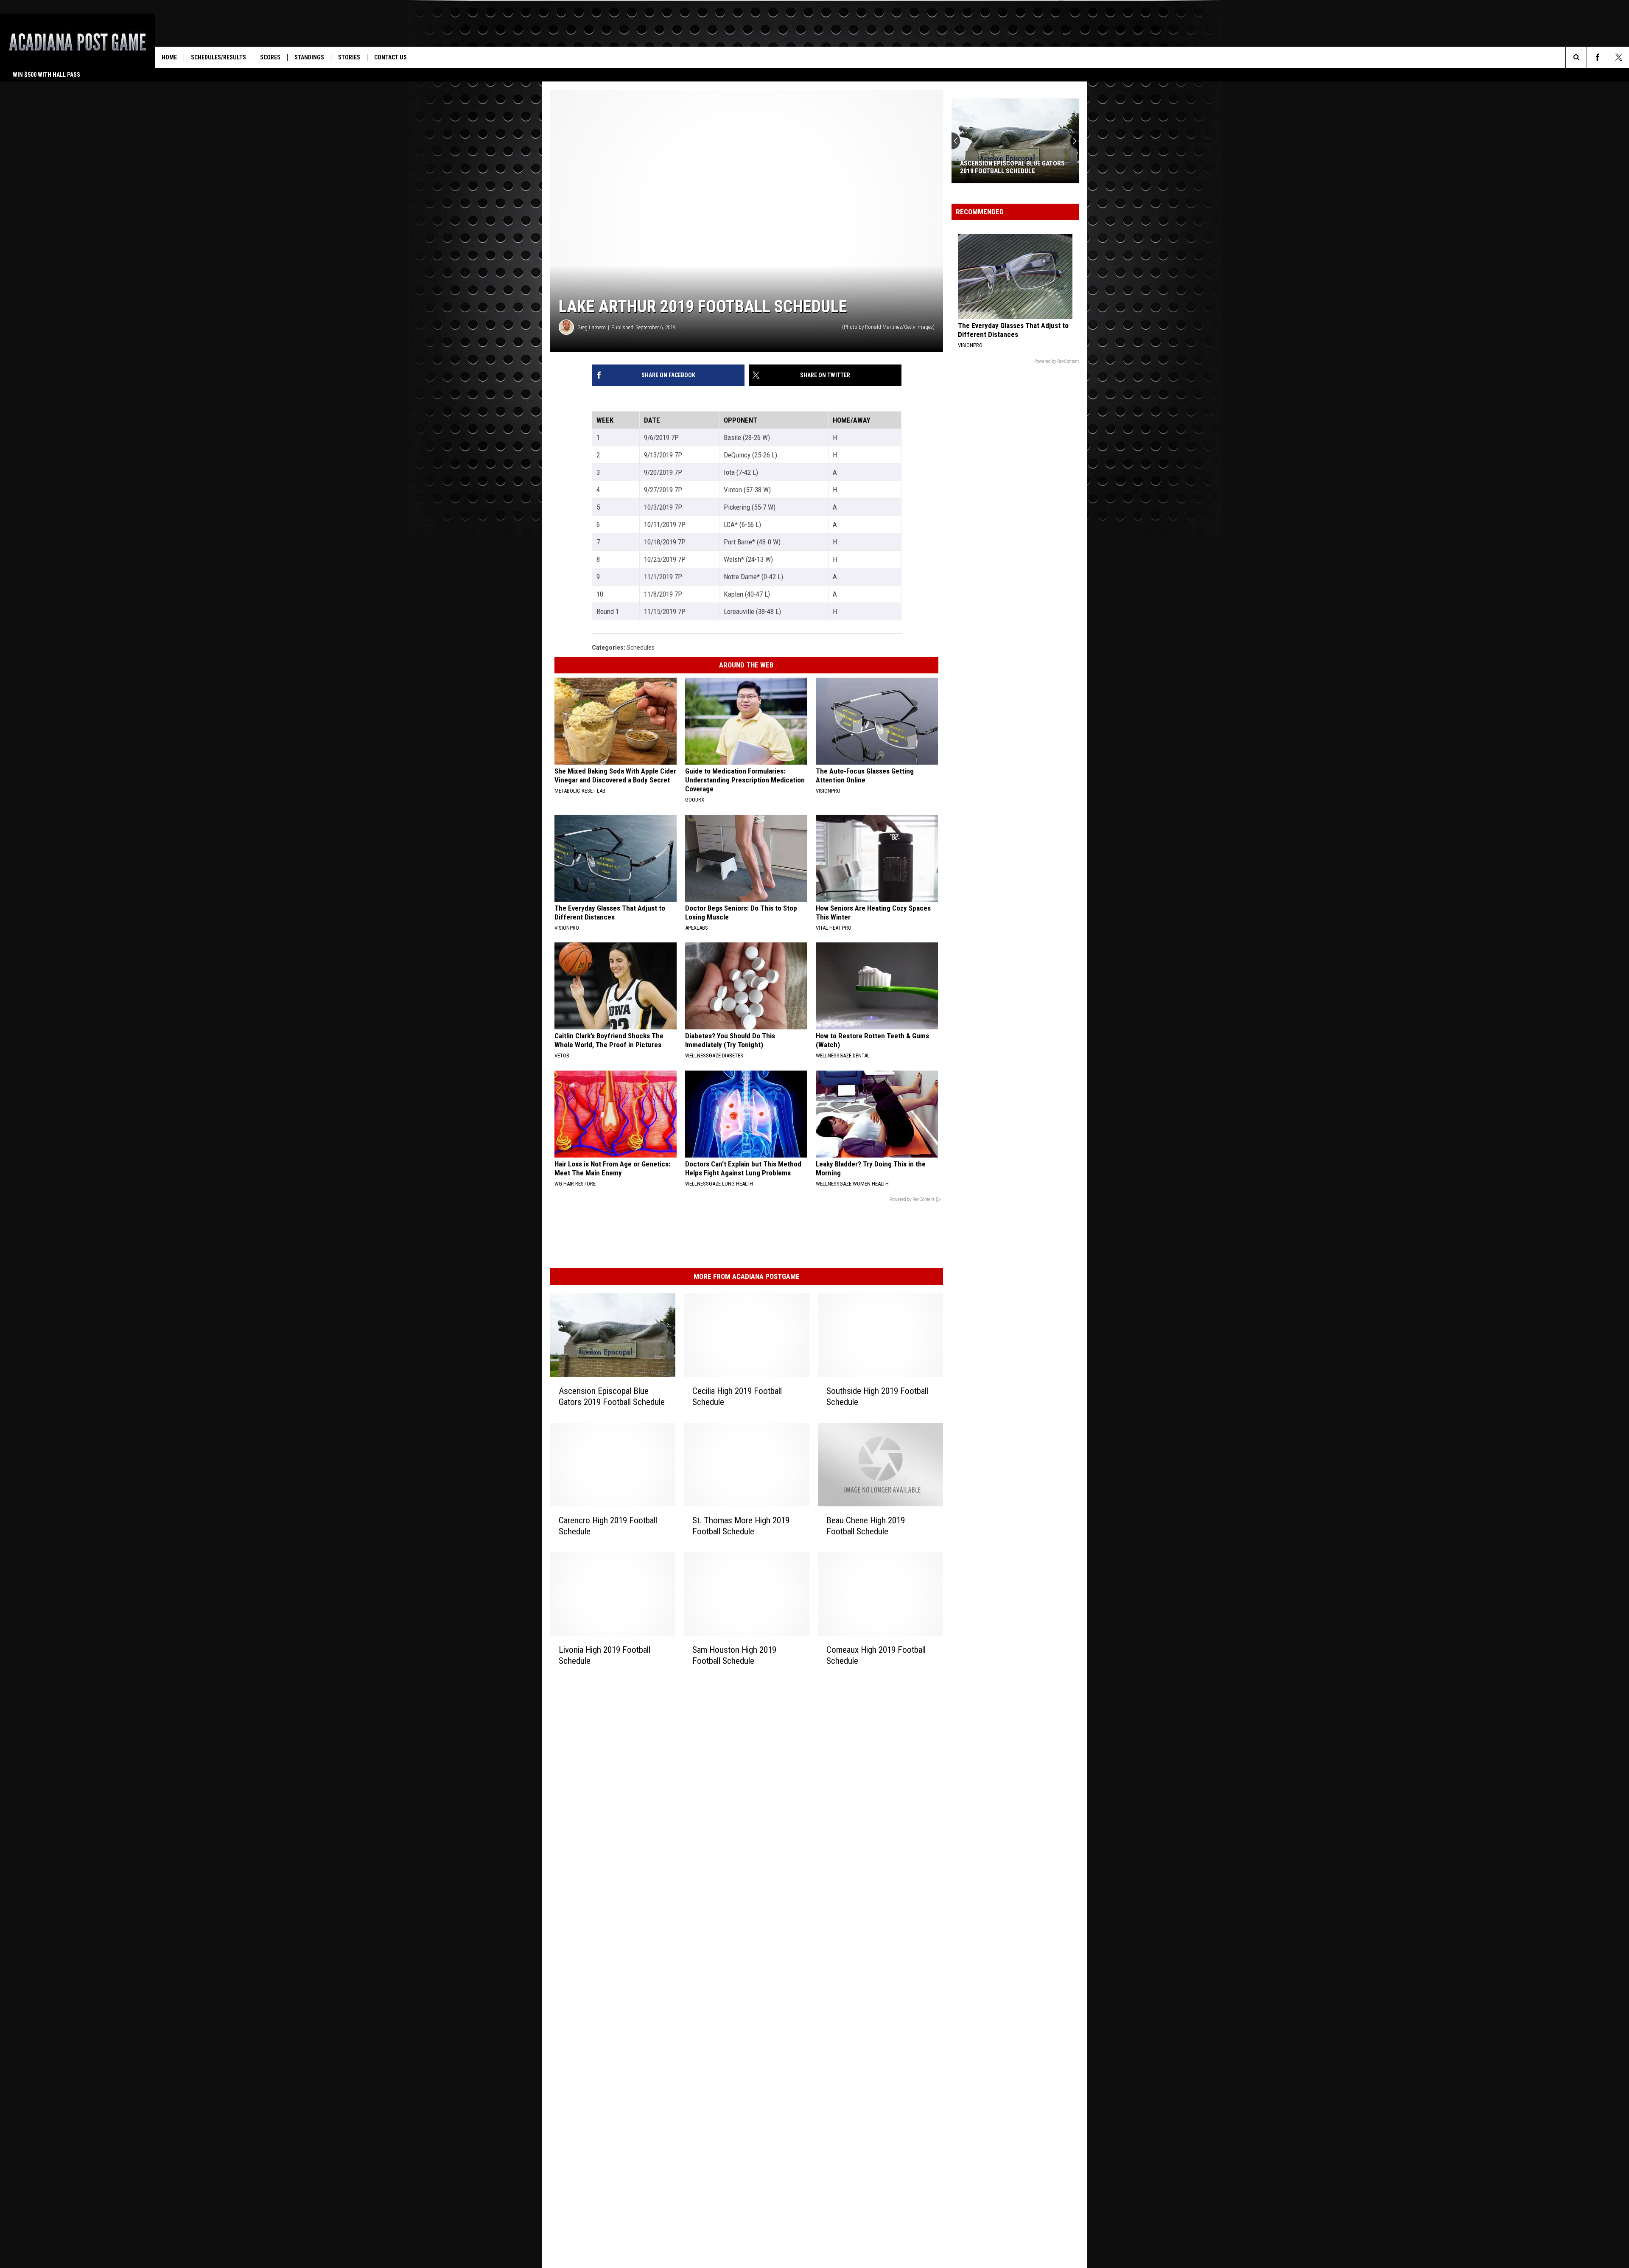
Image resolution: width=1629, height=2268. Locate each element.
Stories (349, 57)
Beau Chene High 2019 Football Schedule (866, 1526)
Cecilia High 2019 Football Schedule (737, 1396)
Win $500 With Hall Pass (46, 75)
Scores (270, 57)
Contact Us (390, 57)
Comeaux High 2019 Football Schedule (876, 1655)
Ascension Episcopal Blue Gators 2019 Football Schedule (612, 1396)
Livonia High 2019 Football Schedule (605, 1655)
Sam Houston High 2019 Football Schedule (734, 1655)
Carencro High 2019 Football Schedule (608, 1526)
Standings (309, 57)
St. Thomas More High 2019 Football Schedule (741, 1526)
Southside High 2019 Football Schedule (877, 1396)
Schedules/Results (218, 57)
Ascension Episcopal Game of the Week (1012, 167)
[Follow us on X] (1619, 57)
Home (169, 57)
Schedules (641, 648)
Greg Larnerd (592, 327)
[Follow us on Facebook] (1597, 57)
